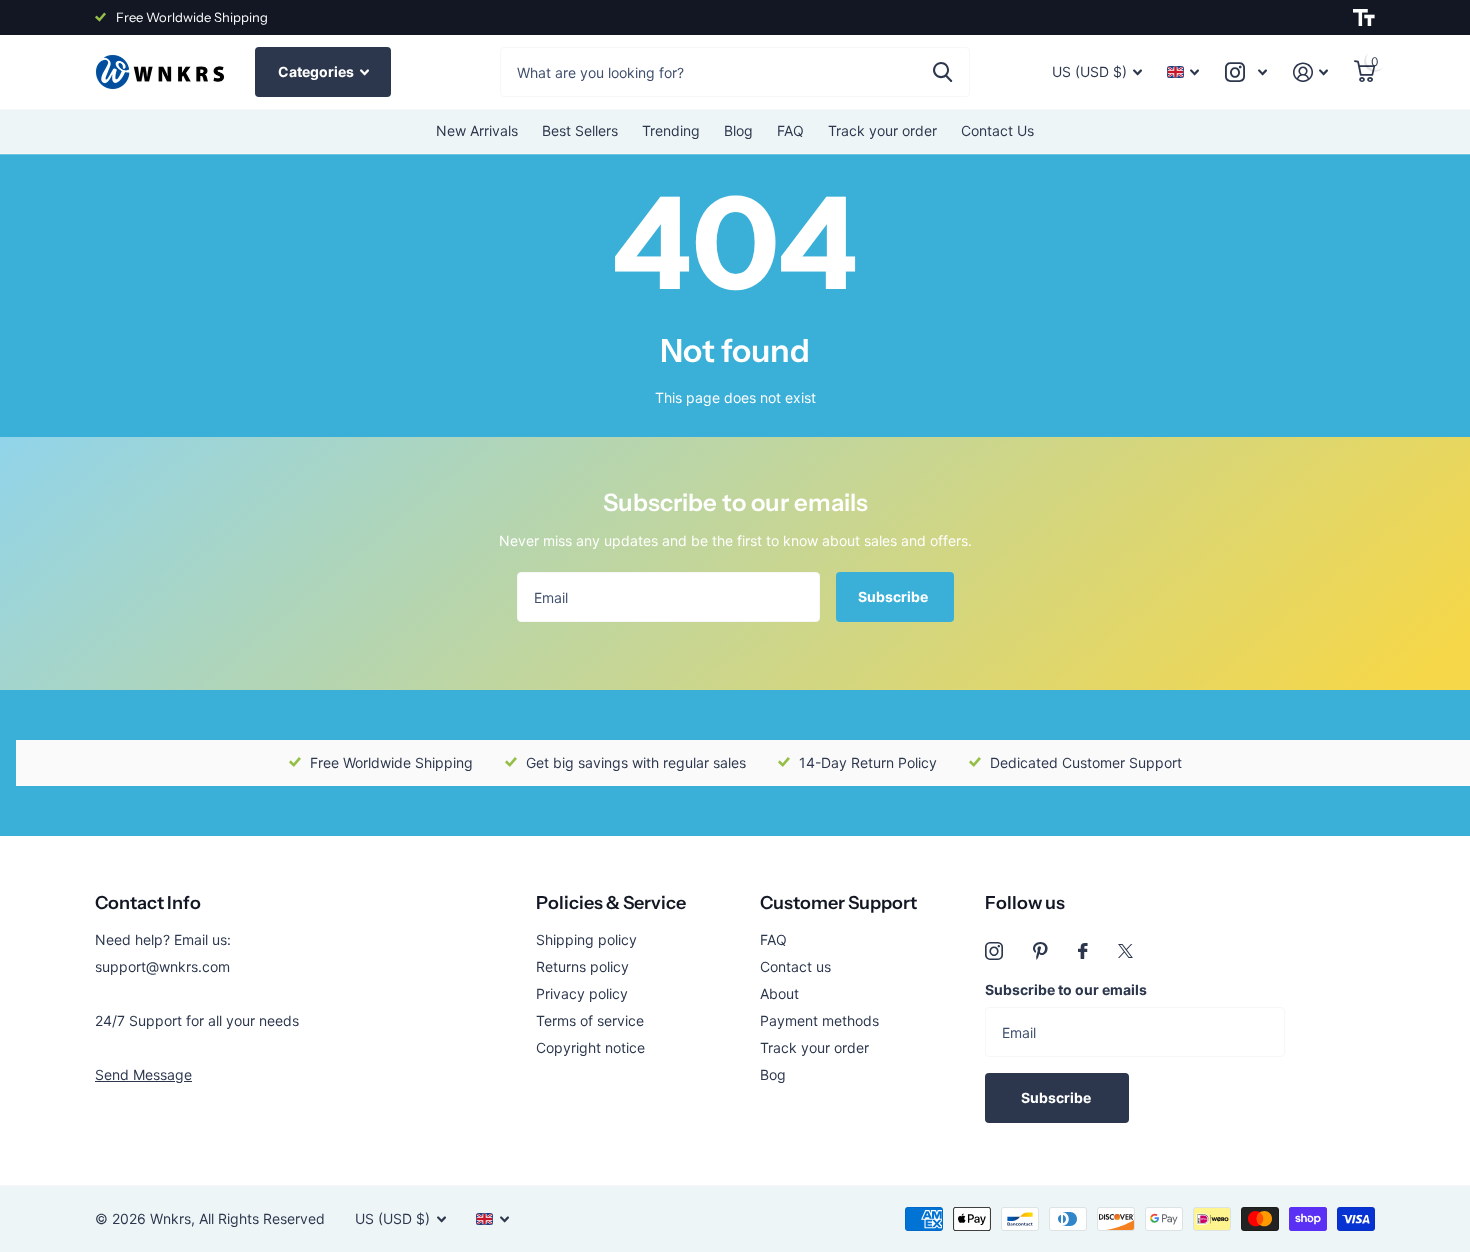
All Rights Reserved (262, 1218)
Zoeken (942, 72)
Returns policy (582, 966)
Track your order (882, 130)
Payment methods (819, 1020)
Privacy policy (582, 993)
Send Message (143, 1074)
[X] (1125, 951)
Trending (671, 130)
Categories (317, 71)
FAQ (790, 130)
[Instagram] (994, 951)
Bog (773, 1074)
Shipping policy (586, 939)
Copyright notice (590, 1047)
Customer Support (838, 903)
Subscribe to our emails (1066, 989)
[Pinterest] (1040, 951)
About (779, 993)
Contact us (795, 966)
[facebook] (1083, 951)
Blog (738, 130)
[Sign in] (1310, 72)
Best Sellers (580, 130)
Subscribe (894, 596)
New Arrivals (477, 130)
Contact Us (997, 130)
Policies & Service (611, 903)
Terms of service (590, 1020)
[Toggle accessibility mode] (1364, 18)
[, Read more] (1246, 72)
